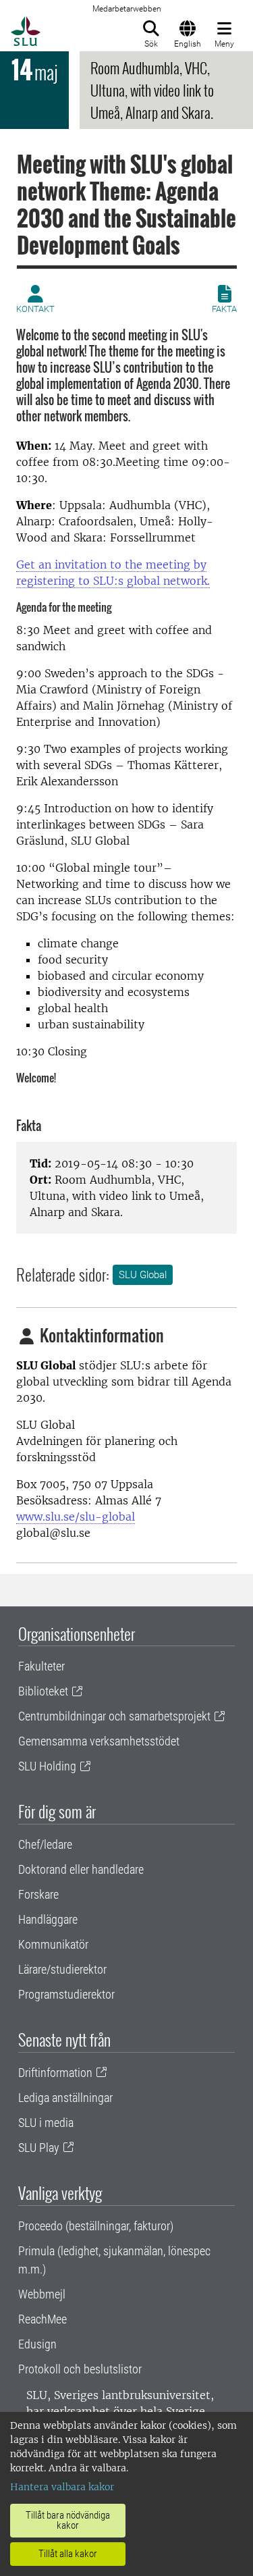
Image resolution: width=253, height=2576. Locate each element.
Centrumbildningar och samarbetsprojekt (114, 1716)
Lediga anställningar (65, 2098)
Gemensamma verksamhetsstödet (99, 1741)
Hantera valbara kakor (62, 2487)
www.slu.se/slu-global (76, 1517)
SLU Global (143, 1275)
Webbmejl (42, 2294)
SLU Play (39, 2148)
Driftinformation (55, 2073)
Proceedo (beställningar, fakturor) (96, 2226)
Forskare (38, 1894)
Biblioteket (43, 1691)
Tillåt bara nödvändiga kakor (68, 2520)
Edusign (37, 2344)
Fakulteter (41, 1666)
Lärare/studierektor (62, 1969)
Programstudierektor (66, 1994)
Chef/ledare (45, 1844)
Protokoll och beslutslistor (80, 2369)
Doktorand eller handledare (81, 1869)
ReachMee (43, 2319)
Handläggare (48, 1919)
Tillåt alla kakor (68, 2554)
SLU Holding (47, 1766)
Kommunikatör (53, 1944)
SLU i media (46, 2123)
